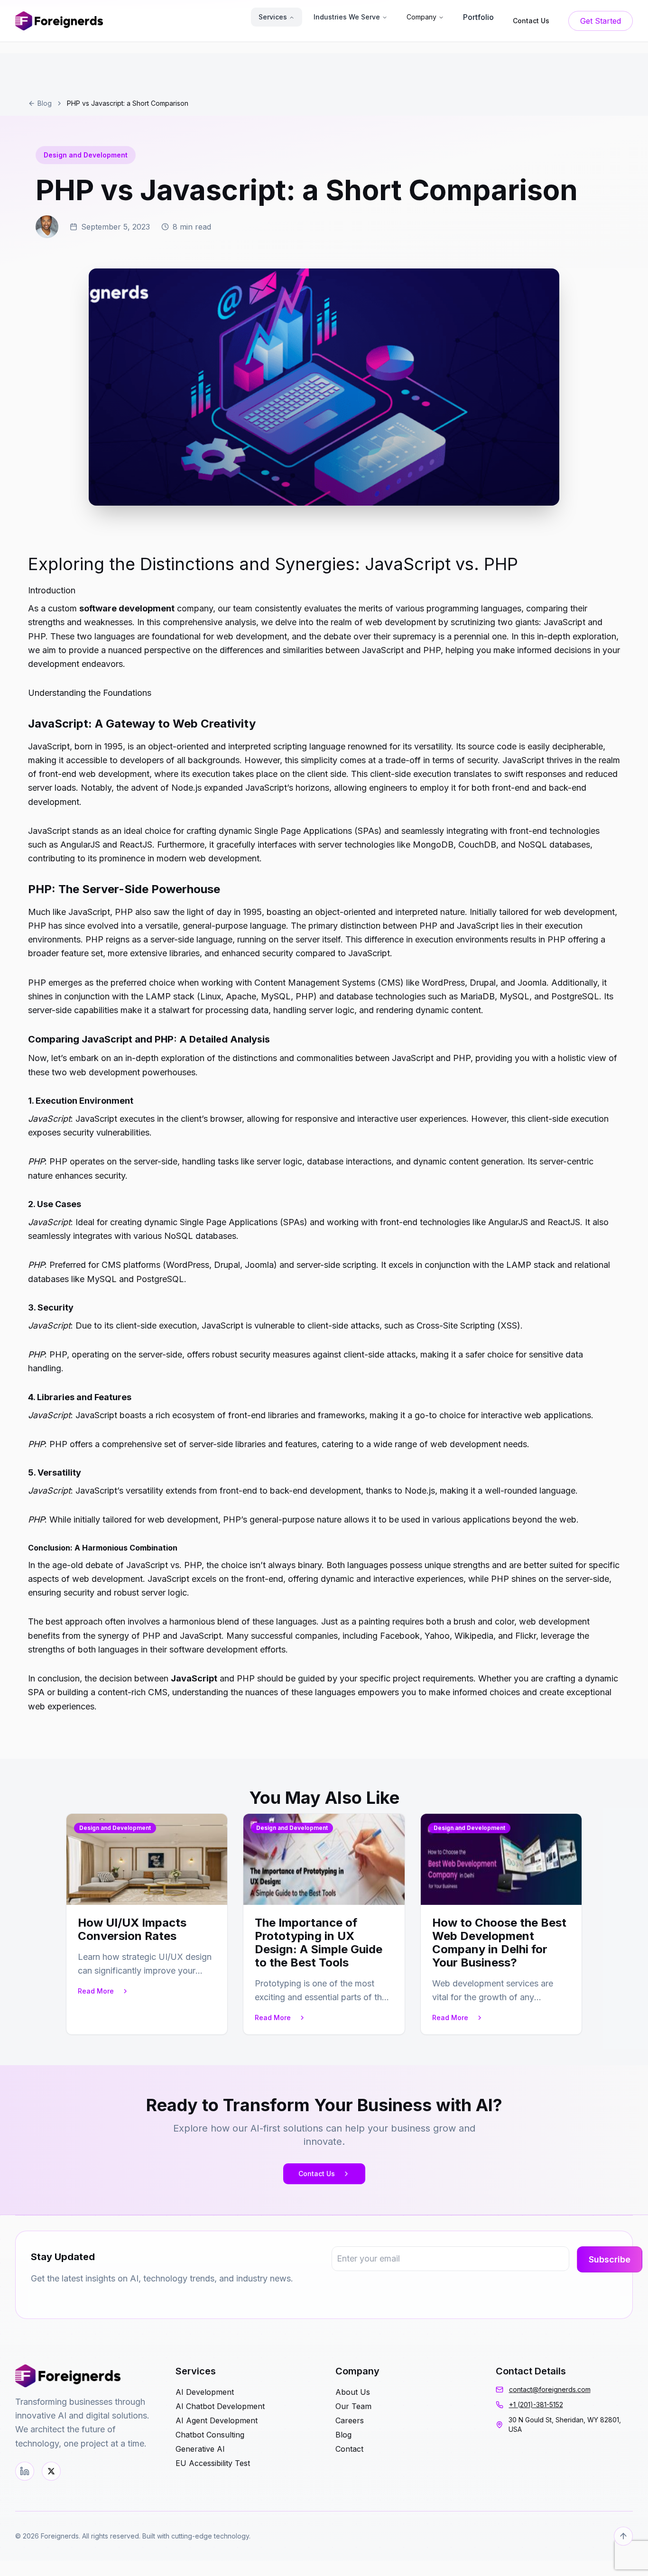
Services (273, 17)
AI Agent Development (217, 2420)
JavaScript (194, 1678)
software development (127, 608)
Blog (45, 103)
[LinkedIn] (25, 2471)
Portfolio (478, 17)
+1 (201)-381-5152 (536, 2405)
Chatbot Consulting (210, 2435)
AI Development (205, 2392)
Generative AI (200, 2449)
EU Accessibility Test (213, 2463)
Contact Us (317, 2174)
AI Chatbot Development (220, 2406)
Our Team (353, 2406)
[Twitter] (51, 2471)
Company (421, 17)
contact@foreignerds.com (550, 2389)
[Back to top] (623, 2536)
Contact (349, 2449)
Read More (96, 1991)
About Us (353, 2392)
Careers (350, 2420)
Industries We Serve (347, 17)
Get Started (601, 21)
